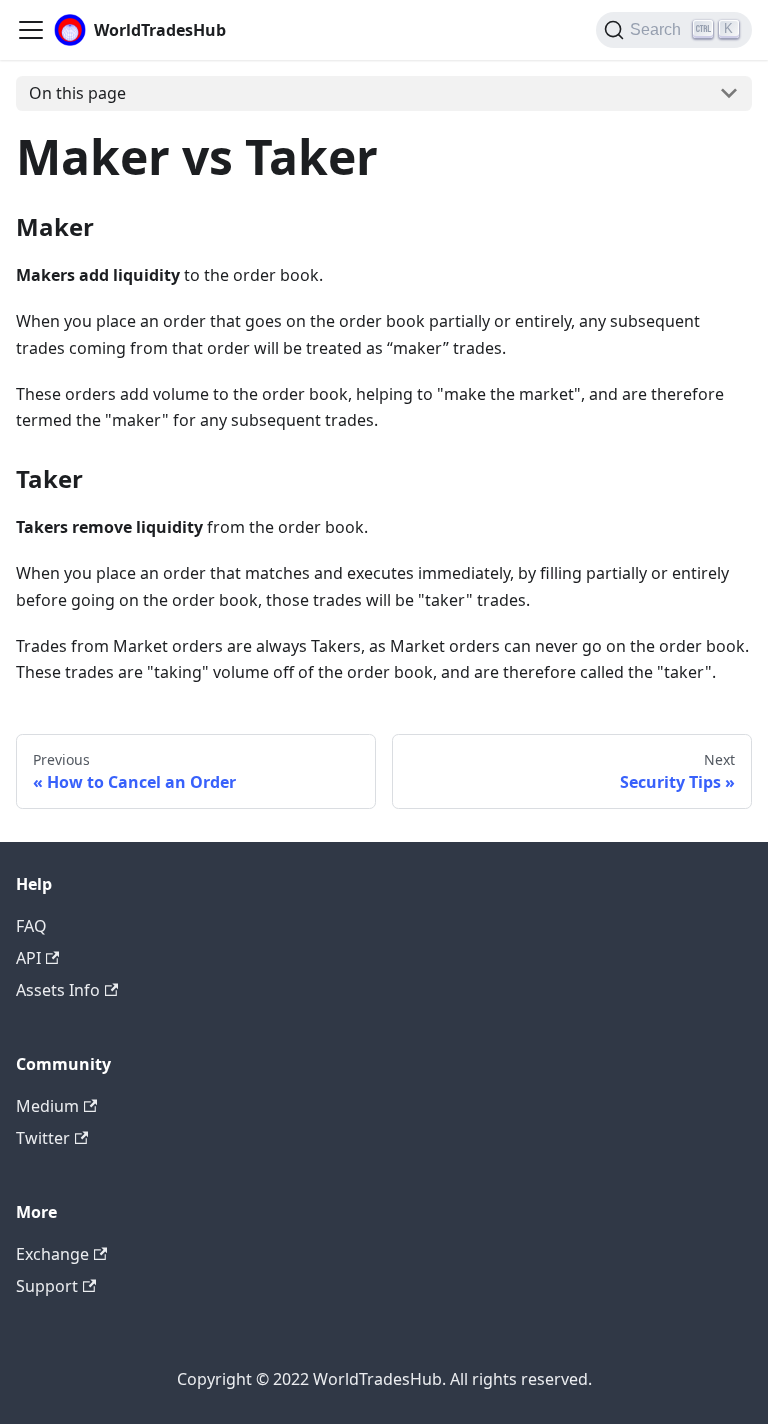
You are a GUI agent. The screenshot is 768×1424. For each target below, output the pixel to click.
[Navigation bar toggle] (31, 30)
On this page (77, 93)
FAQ (31, 926)
